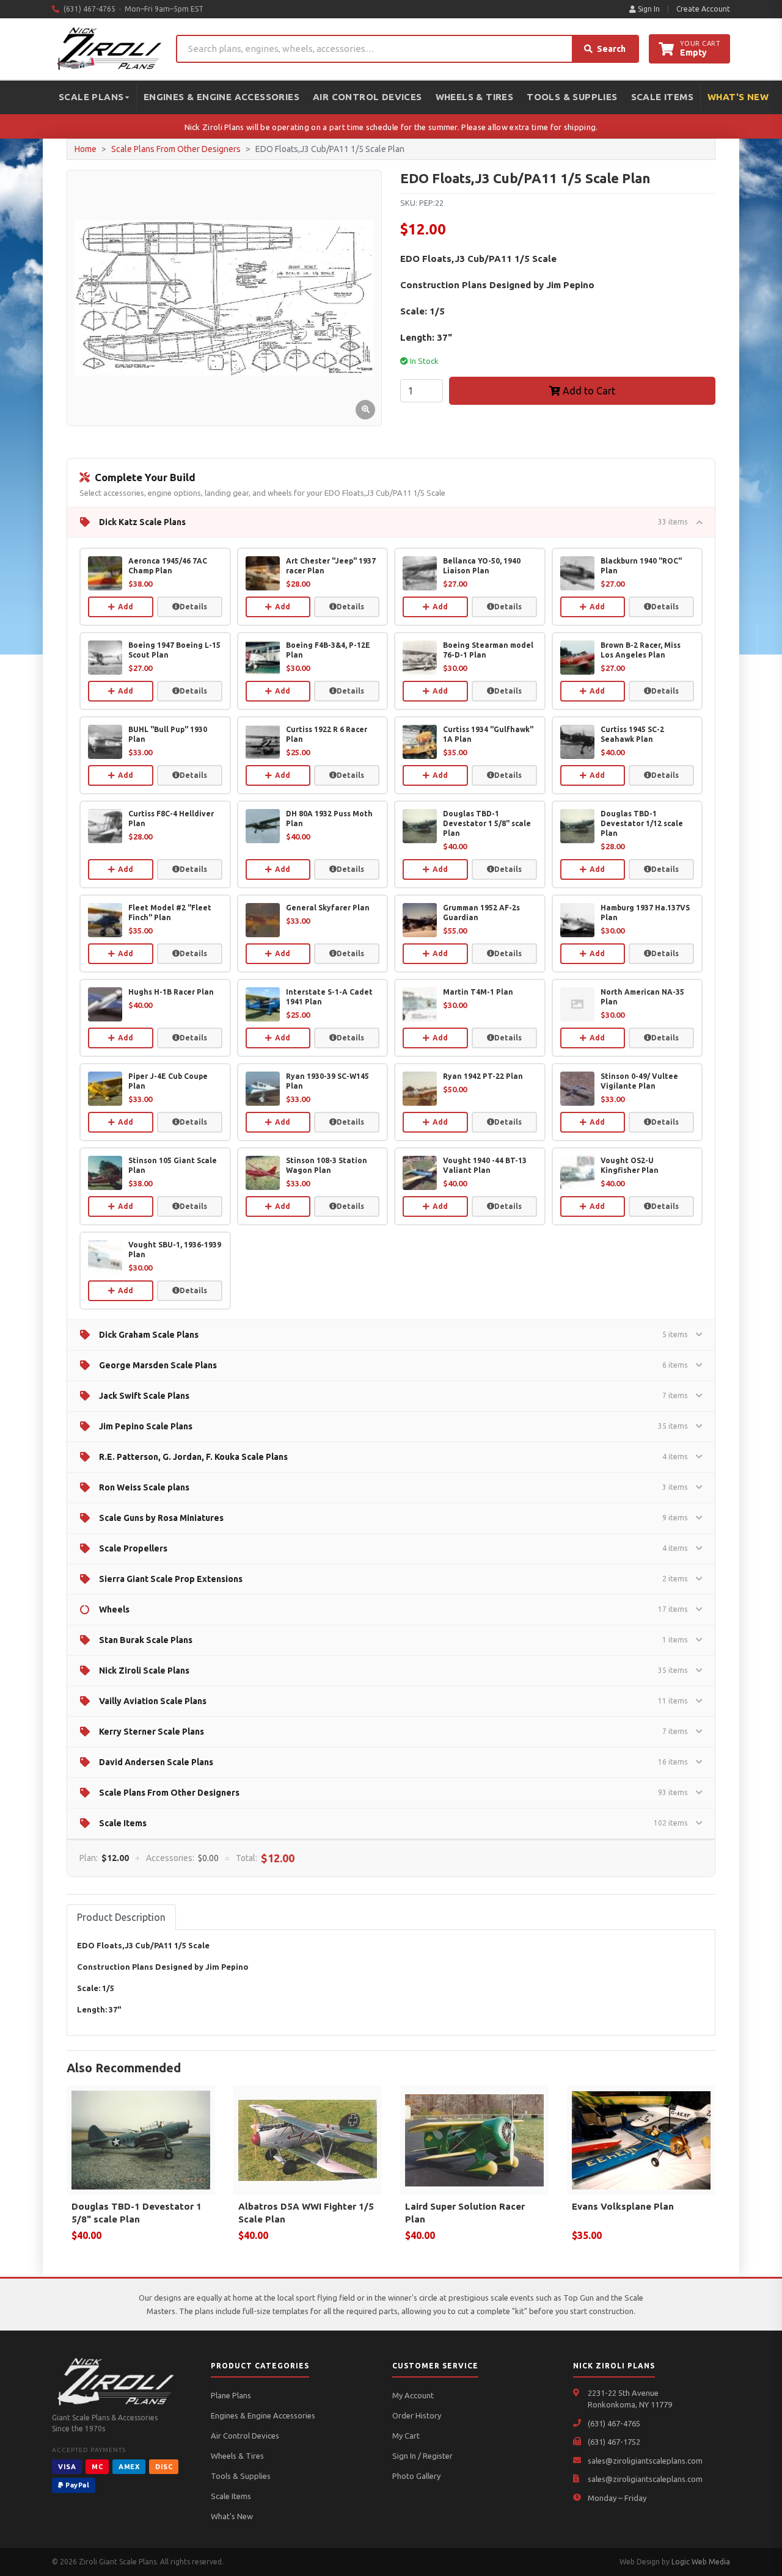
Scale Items (662, 97)
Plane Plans (231, 2395)
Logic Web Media (701, 2562)
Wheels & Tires (475, 97)
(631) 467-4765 (614, 2423)
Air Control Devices (367, 97)
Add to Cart (588, 391)
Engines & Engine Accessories (221, 97)
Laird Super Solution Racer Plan (465, 2213)
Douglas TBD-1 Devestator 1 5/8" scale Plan (137, 2213)
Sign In (648, 9)
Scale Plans (91, 97)
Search (611, 49)
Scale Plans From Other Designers (176, 149)
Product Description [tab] (121, 1917)
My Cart (406, 2436)
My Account (413, 2395)
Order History (417, 2415)
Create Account (703, 9)
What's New (738, 97)
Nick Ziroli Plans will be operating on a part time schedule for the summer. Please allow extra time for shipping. (391, 127)
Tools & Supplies (572, 97)
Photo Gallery (416, 2476)
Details (193, 607)
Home (86, 149)
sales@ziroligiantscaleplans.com (645, 2461)
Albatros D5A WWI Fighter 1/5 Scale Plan (306, 2213)
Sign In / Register (422, 2456)
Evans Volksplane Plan (623, 2206)
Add (126, 607)
